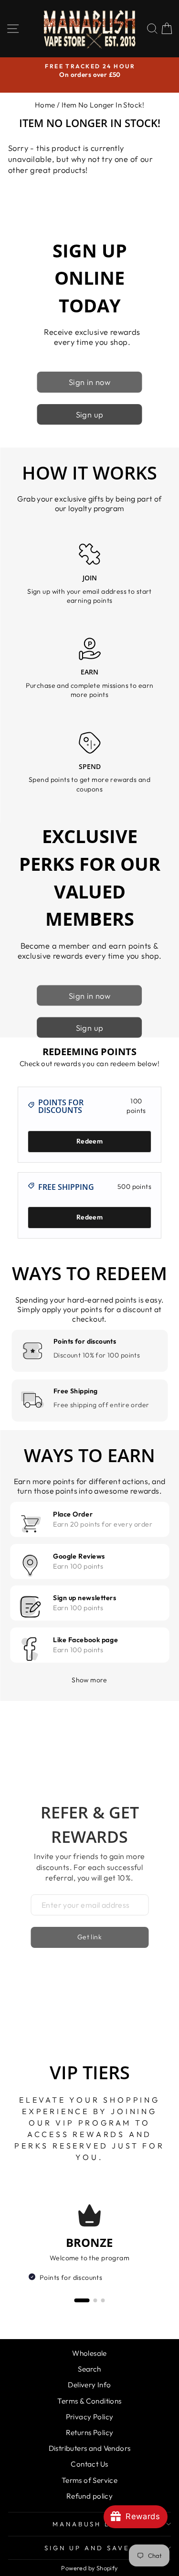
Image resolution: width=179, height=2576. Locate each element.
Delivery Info (89, 2385)
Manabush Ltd (87, 2524)
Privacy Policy (90, 2417)
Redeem (89, 1141)
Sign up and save (87, 2548)
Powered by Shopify (89, 2568)
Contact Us (89, 2464)
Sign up (90, 414)
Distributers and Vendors (90, 2448)
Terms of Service (90, 2480)
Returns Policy (90, 2432)
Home (45, 105)
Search (89, 2369)
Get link (89, 1937)
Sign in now (90, 382)
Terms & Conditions (89, 2401)
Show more (89, 1680)
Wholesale (89, 2353)
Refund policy (89, 2496)
